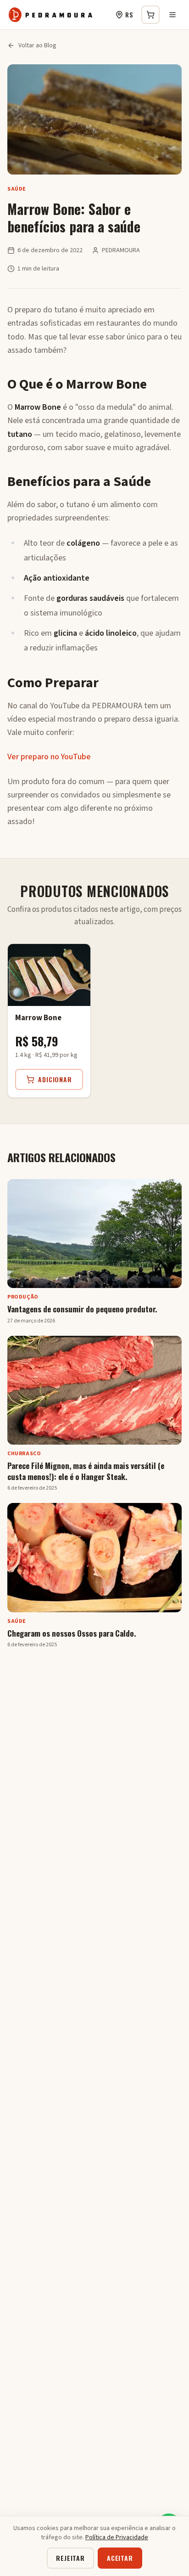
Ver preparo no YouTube (49, 757)
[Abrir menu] (172, 15)
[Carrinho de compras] (150, 15)
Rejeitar (70, 2558)
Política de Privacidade (117, 2537)
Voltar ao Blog (37, 45)
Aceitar (120, 2558)
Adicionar (55, 1079)
